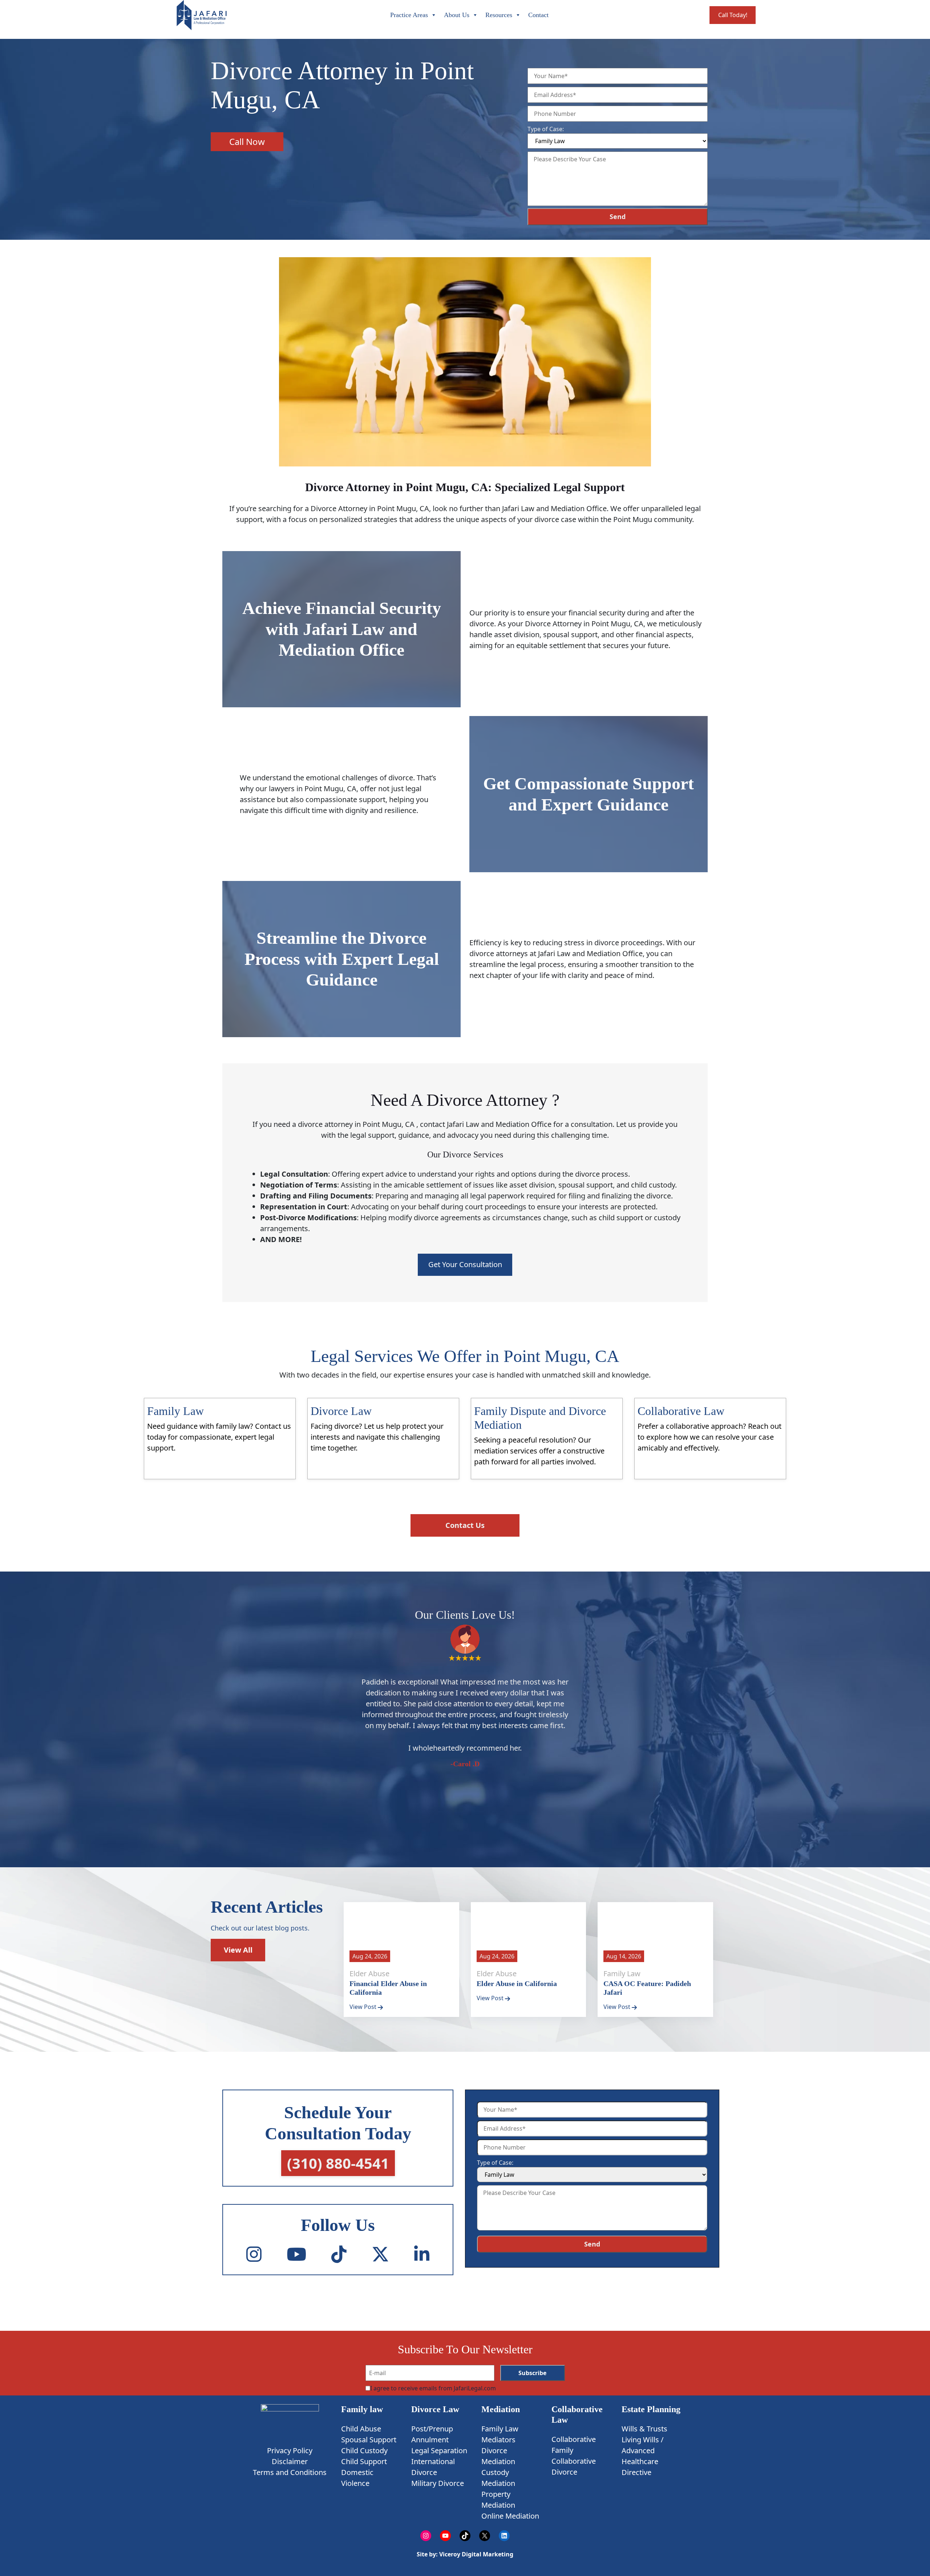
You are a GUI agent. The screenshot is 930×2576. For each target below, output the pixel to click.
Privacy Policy (290, 2450)
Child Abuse (361, 2429)
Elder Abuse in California (517, 1983)
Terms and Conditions (290, 2472)
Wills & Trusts (644, 2429)
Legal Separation (439, 2450)
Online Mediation (510, 2516)
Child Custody (364, 2450)
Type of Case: (546, 129)
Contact (538, 15)
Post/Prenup (432, 2429)
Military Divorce (438, 2483)
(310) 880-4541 (338, 2163)
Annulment (430, 2440)
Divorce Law (435, 2409)
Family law (362, 2409)
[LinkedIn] (422, 2254)
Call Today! (733, 15)
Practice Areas (409, 15)
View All (238, 1950)
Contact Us (465, 1525)
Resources (499, 15)
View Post (364, 2007)
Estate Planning (651, 2409)
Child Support (364, 2461)
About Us (457, 15)
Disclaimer (290, 2461)
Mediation (501, 2409)
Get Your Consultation (465, 1264)
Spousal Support (369, 2440)
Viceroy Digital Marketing (476, 2554)
